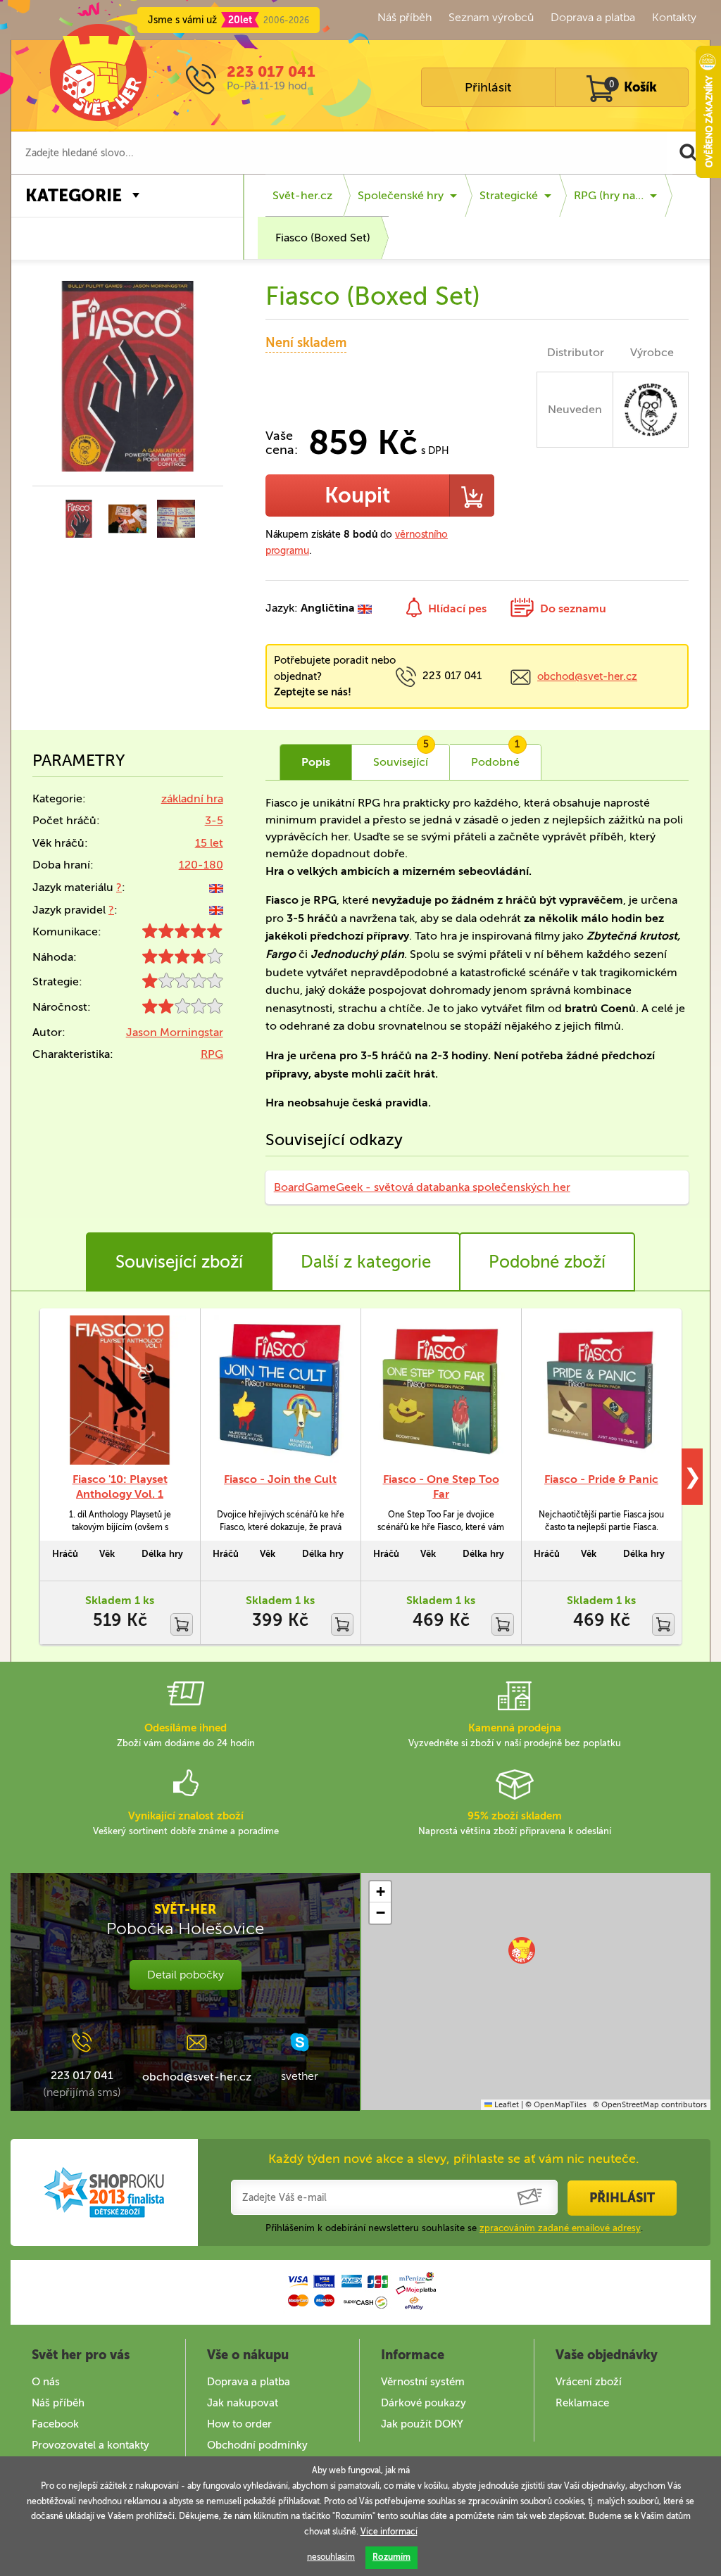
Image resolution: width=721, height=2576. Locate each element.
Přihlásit (488, 87)
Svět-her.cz (302, 195)
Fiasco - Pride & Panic (601, 1479)
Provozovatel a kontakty (90, 2445)
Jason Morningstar (175, 1032)
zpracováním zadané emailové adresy (560, 2228)
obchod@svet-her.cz (587, 676)
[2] (183, 1010)
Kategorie (74, 195)
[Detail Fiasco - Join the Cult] (280, 1390)
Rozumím (391, 2557)
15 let (209, 843)
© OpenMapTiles (556, 2105)
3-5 (214, 820)
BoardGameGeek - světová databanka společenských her (422, 1187)
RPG (212, 1054)
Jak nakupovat (243, 2403)
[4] (183, 960)
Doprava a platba (593, 17)
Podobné (496, 757)
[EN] (216, 887)
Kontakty (674, 17)
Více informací (389, 2532)
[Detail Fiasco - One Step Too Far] (441, 1390)
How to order (239, 2424)
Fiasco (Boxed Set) (323, 238)
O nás (46, 2382)
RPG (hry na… (609, 195)
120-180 (201, 865)
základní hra (192, 798)
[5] (183, 934)
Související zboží (179, 1262)
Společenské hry (401, 195)
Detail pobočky (186, 1975)
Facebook (55, 2424)
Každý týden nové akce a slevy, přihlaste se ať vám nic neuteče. (454, 2159)
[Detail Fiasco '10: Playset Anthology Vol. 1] (120, 1390)
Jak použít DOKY (422, 2424)
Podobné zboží (547, 1262)
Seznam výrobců (491, 17)
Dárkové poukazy (424, 2403)
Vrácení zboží (589, 2382)
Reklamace (582, 2403)
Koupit (357, 495)
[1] (183, 984)
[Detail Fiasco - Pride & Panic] (601, 1390)
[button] (522, 1950)
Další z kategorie (366, 1262)
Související (401, 757)
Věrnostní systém (423, 2382)
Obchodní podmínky (257, 2445)
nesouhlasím (331, 2557)
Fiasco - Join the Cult (280, 1479)
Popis (316, 762)
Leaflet (506, 2105)
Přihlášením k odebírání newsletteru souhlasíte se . (454, 2228)
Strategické (509, 195)
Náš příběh (405, 17)
